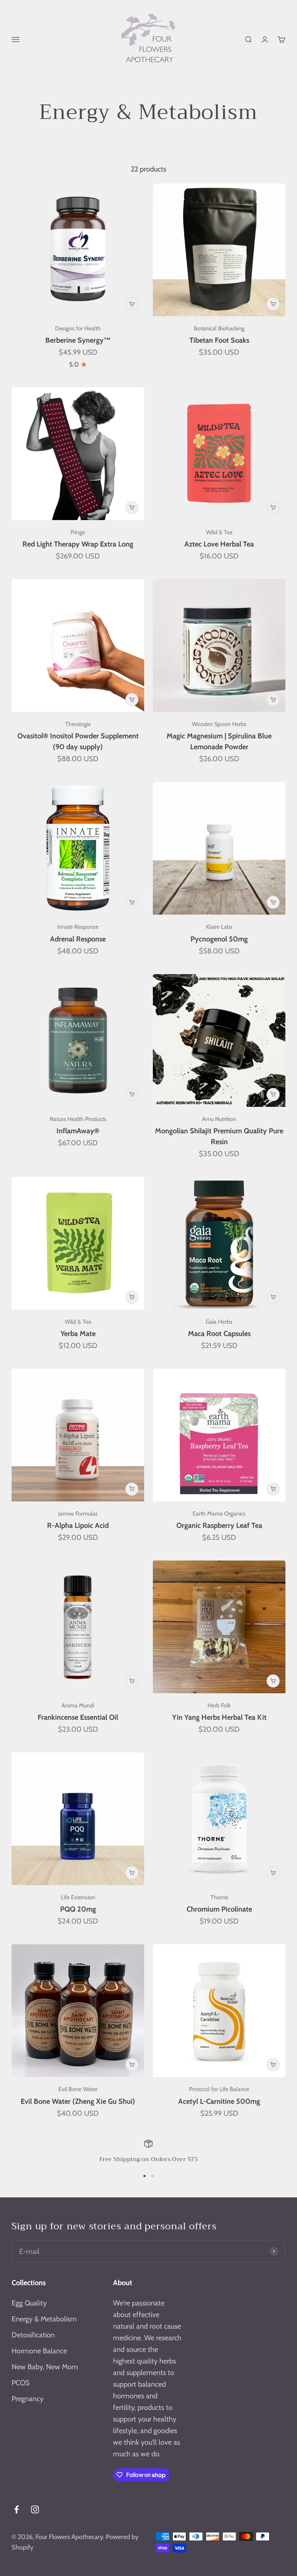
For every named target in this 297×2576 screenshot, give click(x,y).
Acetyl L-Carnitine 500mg (219, 2101)
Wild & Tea (219, 532)
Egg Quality (29, 2303)
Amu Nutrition (219, 1119)
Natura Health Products (78, 1119)
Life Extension (78, 1897)
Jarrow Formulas (78, 1514)
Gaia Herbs (219, 1322)
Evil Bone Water (78, 2089)
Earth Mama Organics (219, 1514)
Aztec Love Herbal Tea (219, 544)
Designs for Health (78, 328)
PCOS (21, 2383)
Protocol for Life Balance (219, 2089)
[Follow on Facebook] (16, 2509)
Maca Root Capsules (219, 1334)
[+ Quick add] (132, 304)
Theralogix (78, 724)
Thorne (219, 1897)
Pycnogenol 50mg (219, 939)
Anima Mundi (78, 1705)
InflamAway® (78, 1131)
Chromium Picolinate (219, 1909)
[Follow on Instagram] (35, 2509)
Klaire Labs (219, 927)
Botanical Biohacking (219, 328)
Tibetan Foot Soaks (219, 340)
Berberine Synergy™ (78, 340)
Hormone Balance (39, 2351)
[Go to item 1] (145, 2176)
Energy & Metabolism (44, 2319)
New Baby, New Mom (45, 2367)
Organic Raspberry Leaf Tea (219, 1525)
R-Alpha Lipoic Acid (78, 1525)
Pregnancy (28, 2399)
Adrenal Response (78, 939)
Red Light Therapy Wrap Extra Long (78, 544)
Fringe (78, 532)
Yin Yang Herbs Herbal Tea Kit (219, 1717)
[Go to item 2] (152, 2176)
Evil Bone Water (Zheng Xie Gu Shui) (78, 2101)
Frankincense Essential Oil (78, 1717)
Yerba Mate (78, 1334)
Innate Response (78, 927)
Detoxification (33, 2335)
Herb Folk (219, 1705)
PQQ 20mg (78, 1909)
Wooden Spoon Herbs (219, 724)
